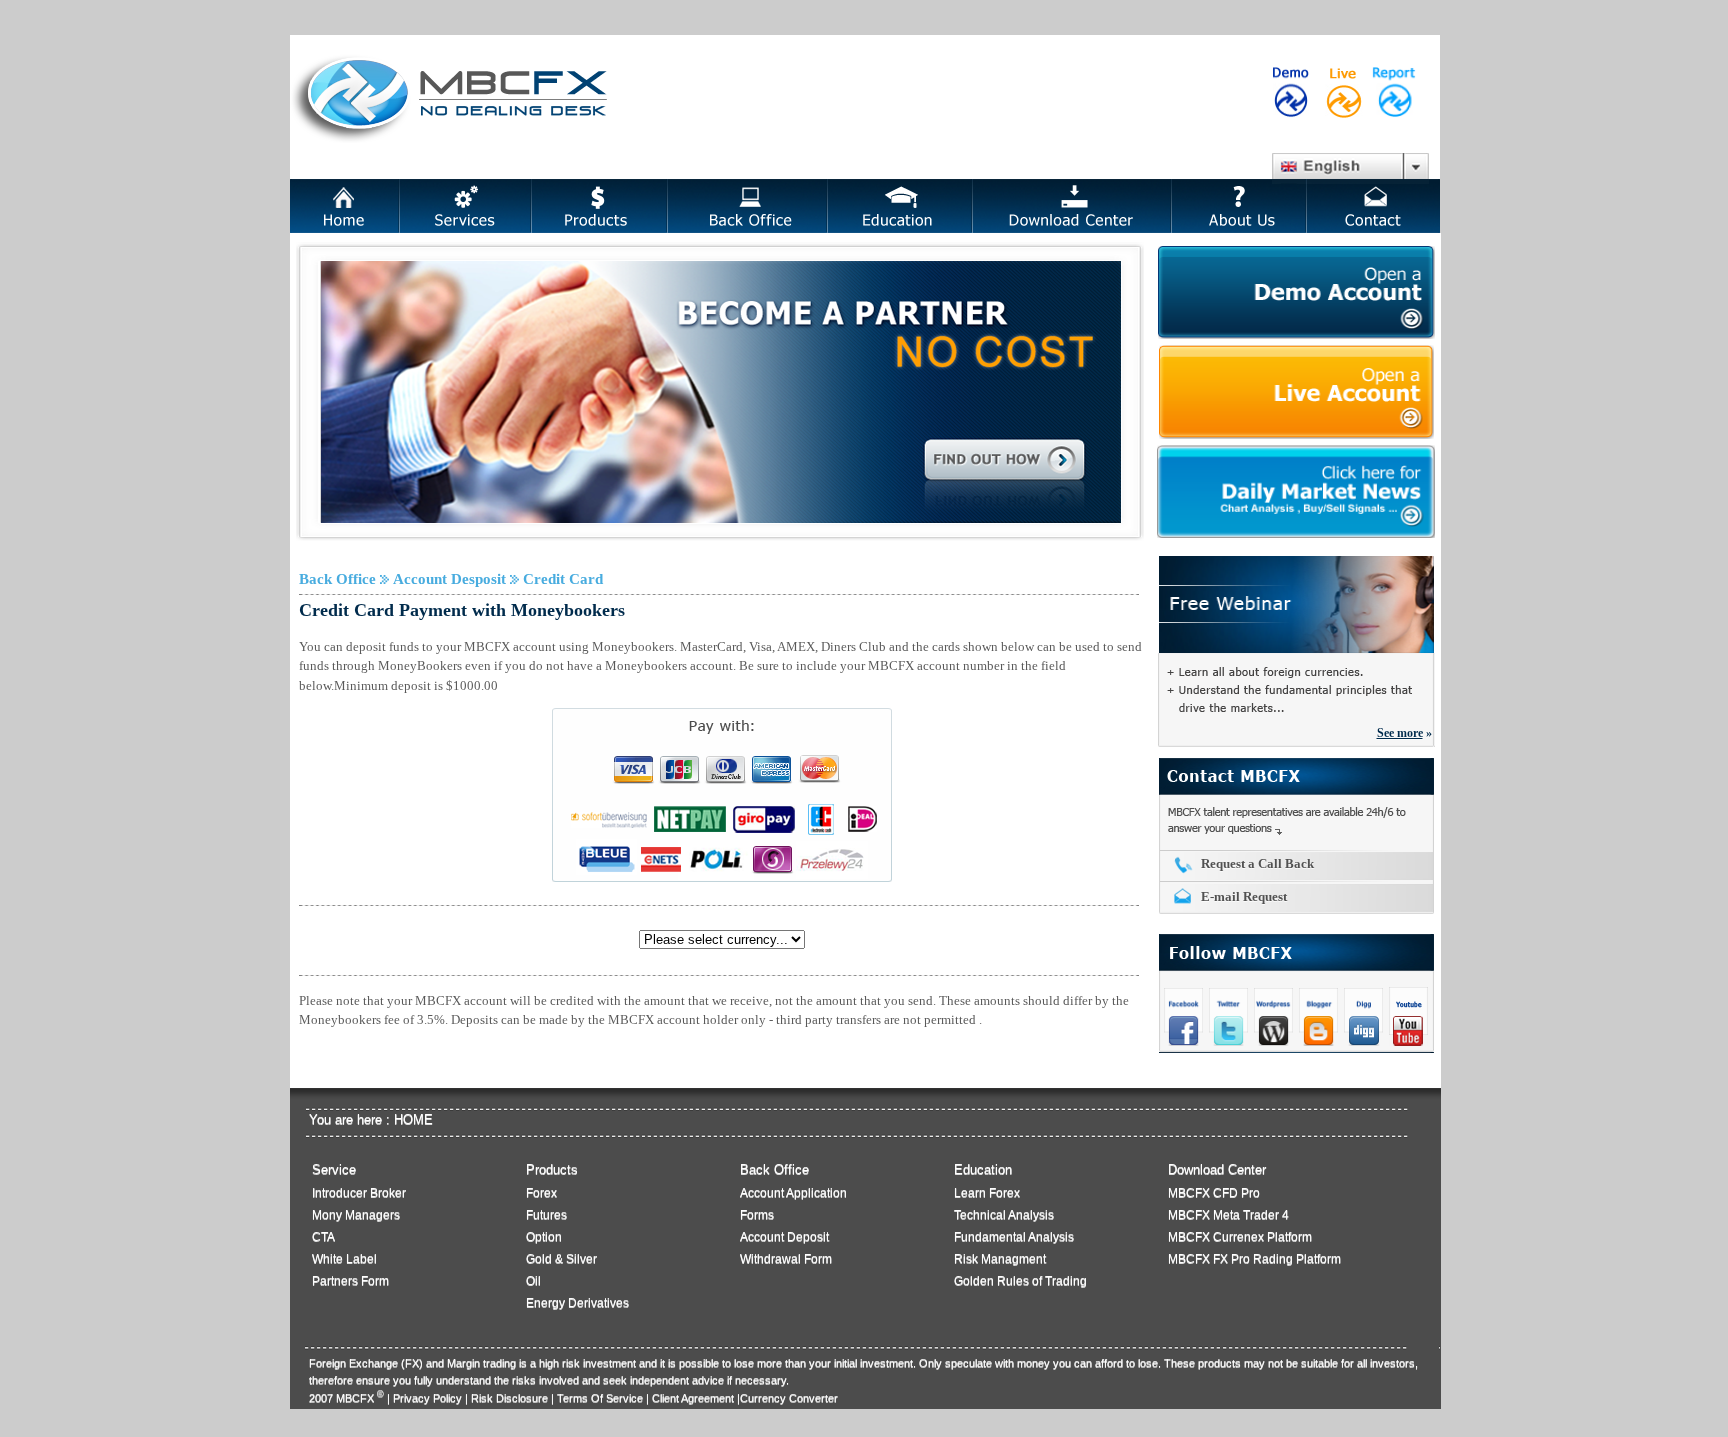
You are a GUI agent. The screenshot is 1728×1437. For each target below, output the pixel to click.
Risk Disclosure (509, 1398)
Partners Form (350, 1281)
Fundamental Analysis (1014, 1237)
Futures (546, 1215)
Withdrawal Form (786, 1259)
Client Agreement (693, 1398)
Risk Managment (1000, 1259)
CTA (323, 1237)
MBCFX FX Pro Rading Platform (1254, 1259)
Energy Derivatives (577, 1303)
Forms (757, 1215)
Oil (533, 1281)
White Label (344, 1259)
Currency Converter (789, 1398)
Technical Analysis (1004, 1215)
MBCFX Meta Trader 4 (1228, 1215)
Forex (541, 1193)
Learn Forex (987, 1193)
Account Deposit (784, 1237)
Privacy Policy (427, 1398)
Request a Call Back (1257, 863)
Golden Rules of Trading (1020, 1281)
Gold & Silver (561, 1259)
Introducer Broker (359, 1193)
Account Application (793, 1193)
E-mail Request (1244, 896)
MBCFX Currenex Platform (1240, 1237)
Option (544, 1237)
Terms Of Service (600, 1398)
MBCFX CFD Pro (1214, 1193)
